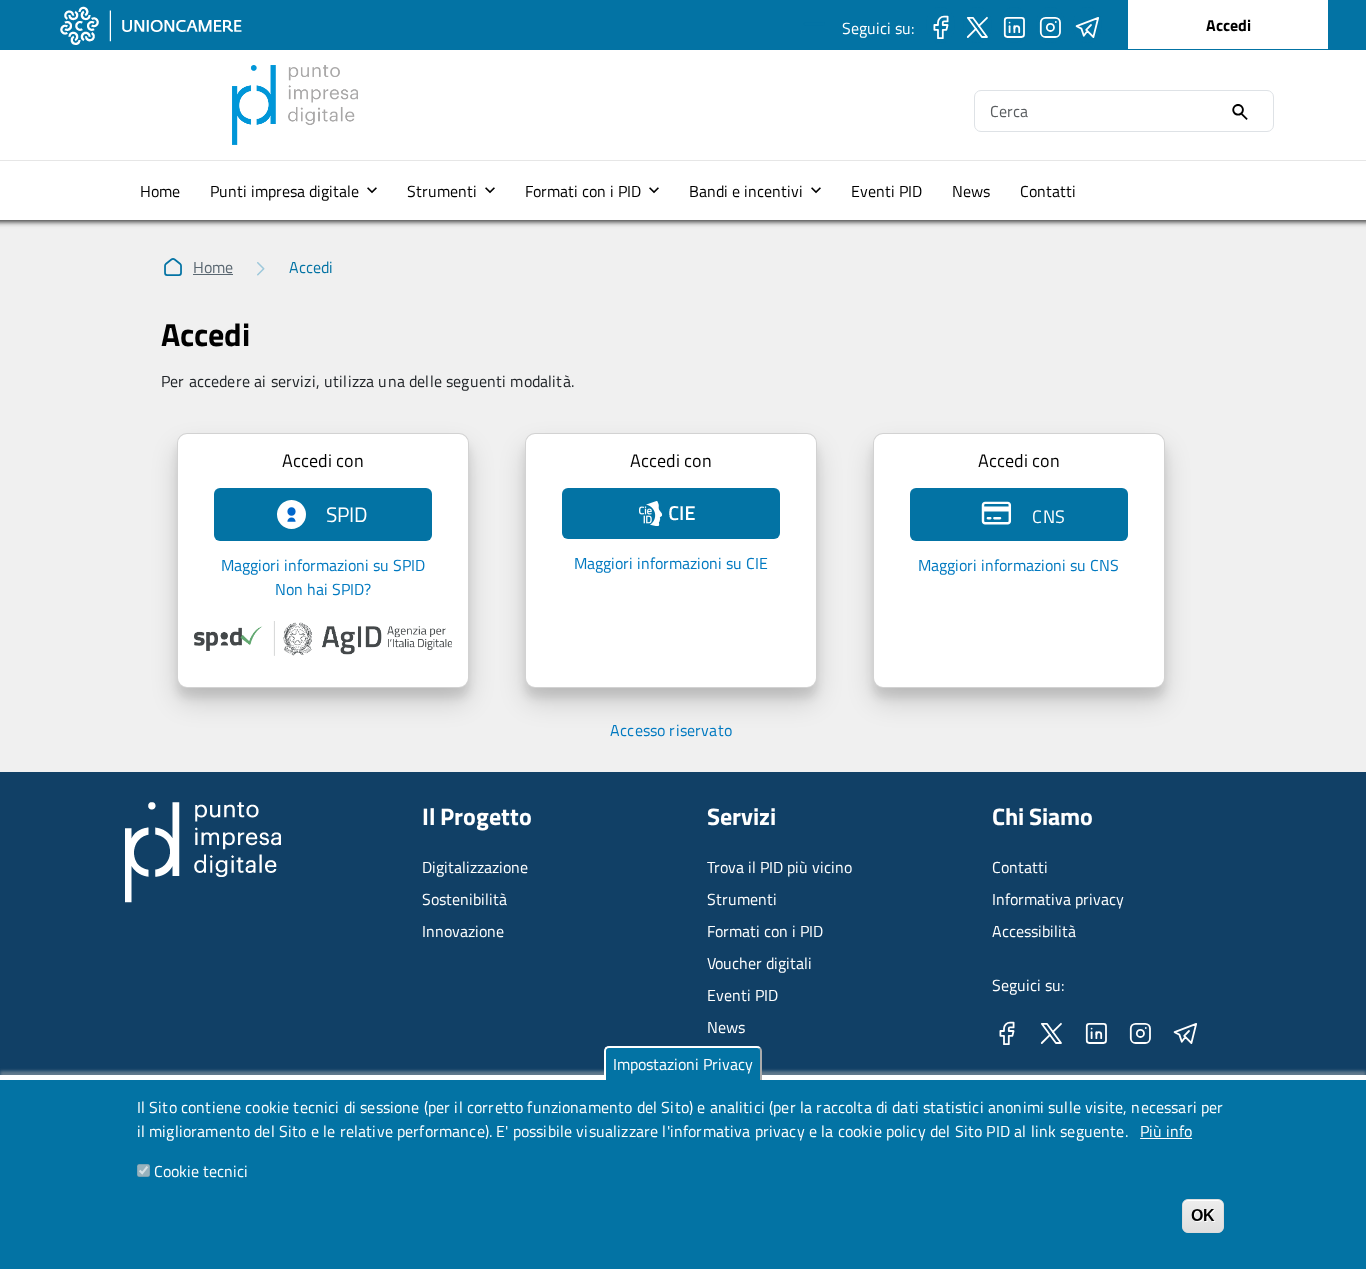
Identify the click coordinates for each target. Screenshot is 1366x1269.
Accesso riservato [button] (671, 730)
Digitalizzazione (475, 867)
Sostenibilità (464, 899)
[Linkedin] (1014, 25)
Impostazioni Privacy (683, 1064)
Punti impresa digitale (284, 191)
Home (160, 191)
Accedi (1228, 25)
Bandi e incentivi (746, 191)
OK (1203, 1215)
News (971, 191)
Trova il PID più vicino (779, 867)
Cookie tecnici (201, 1171)
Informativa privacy (1058, 899)
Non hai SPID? (323, 589)
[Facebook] (940, 25)
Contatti (1048, 191)
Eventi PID (886, 191)
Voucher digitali (759, 963)
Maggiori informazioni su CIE (671, 563)
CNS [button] (1042, 516)
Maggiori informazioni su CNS (1018, 565)
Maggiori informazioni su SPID (323, 565)
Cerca (1240, 112)
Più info (1166, 1131)
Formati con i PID (583, 191)
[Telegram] (1087, 25)
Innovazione (463, 931)
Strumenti (442, 191)
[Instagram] (1050, 25)
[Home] (295, 77)
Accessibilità (1034, 931)
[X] (977, 25)
